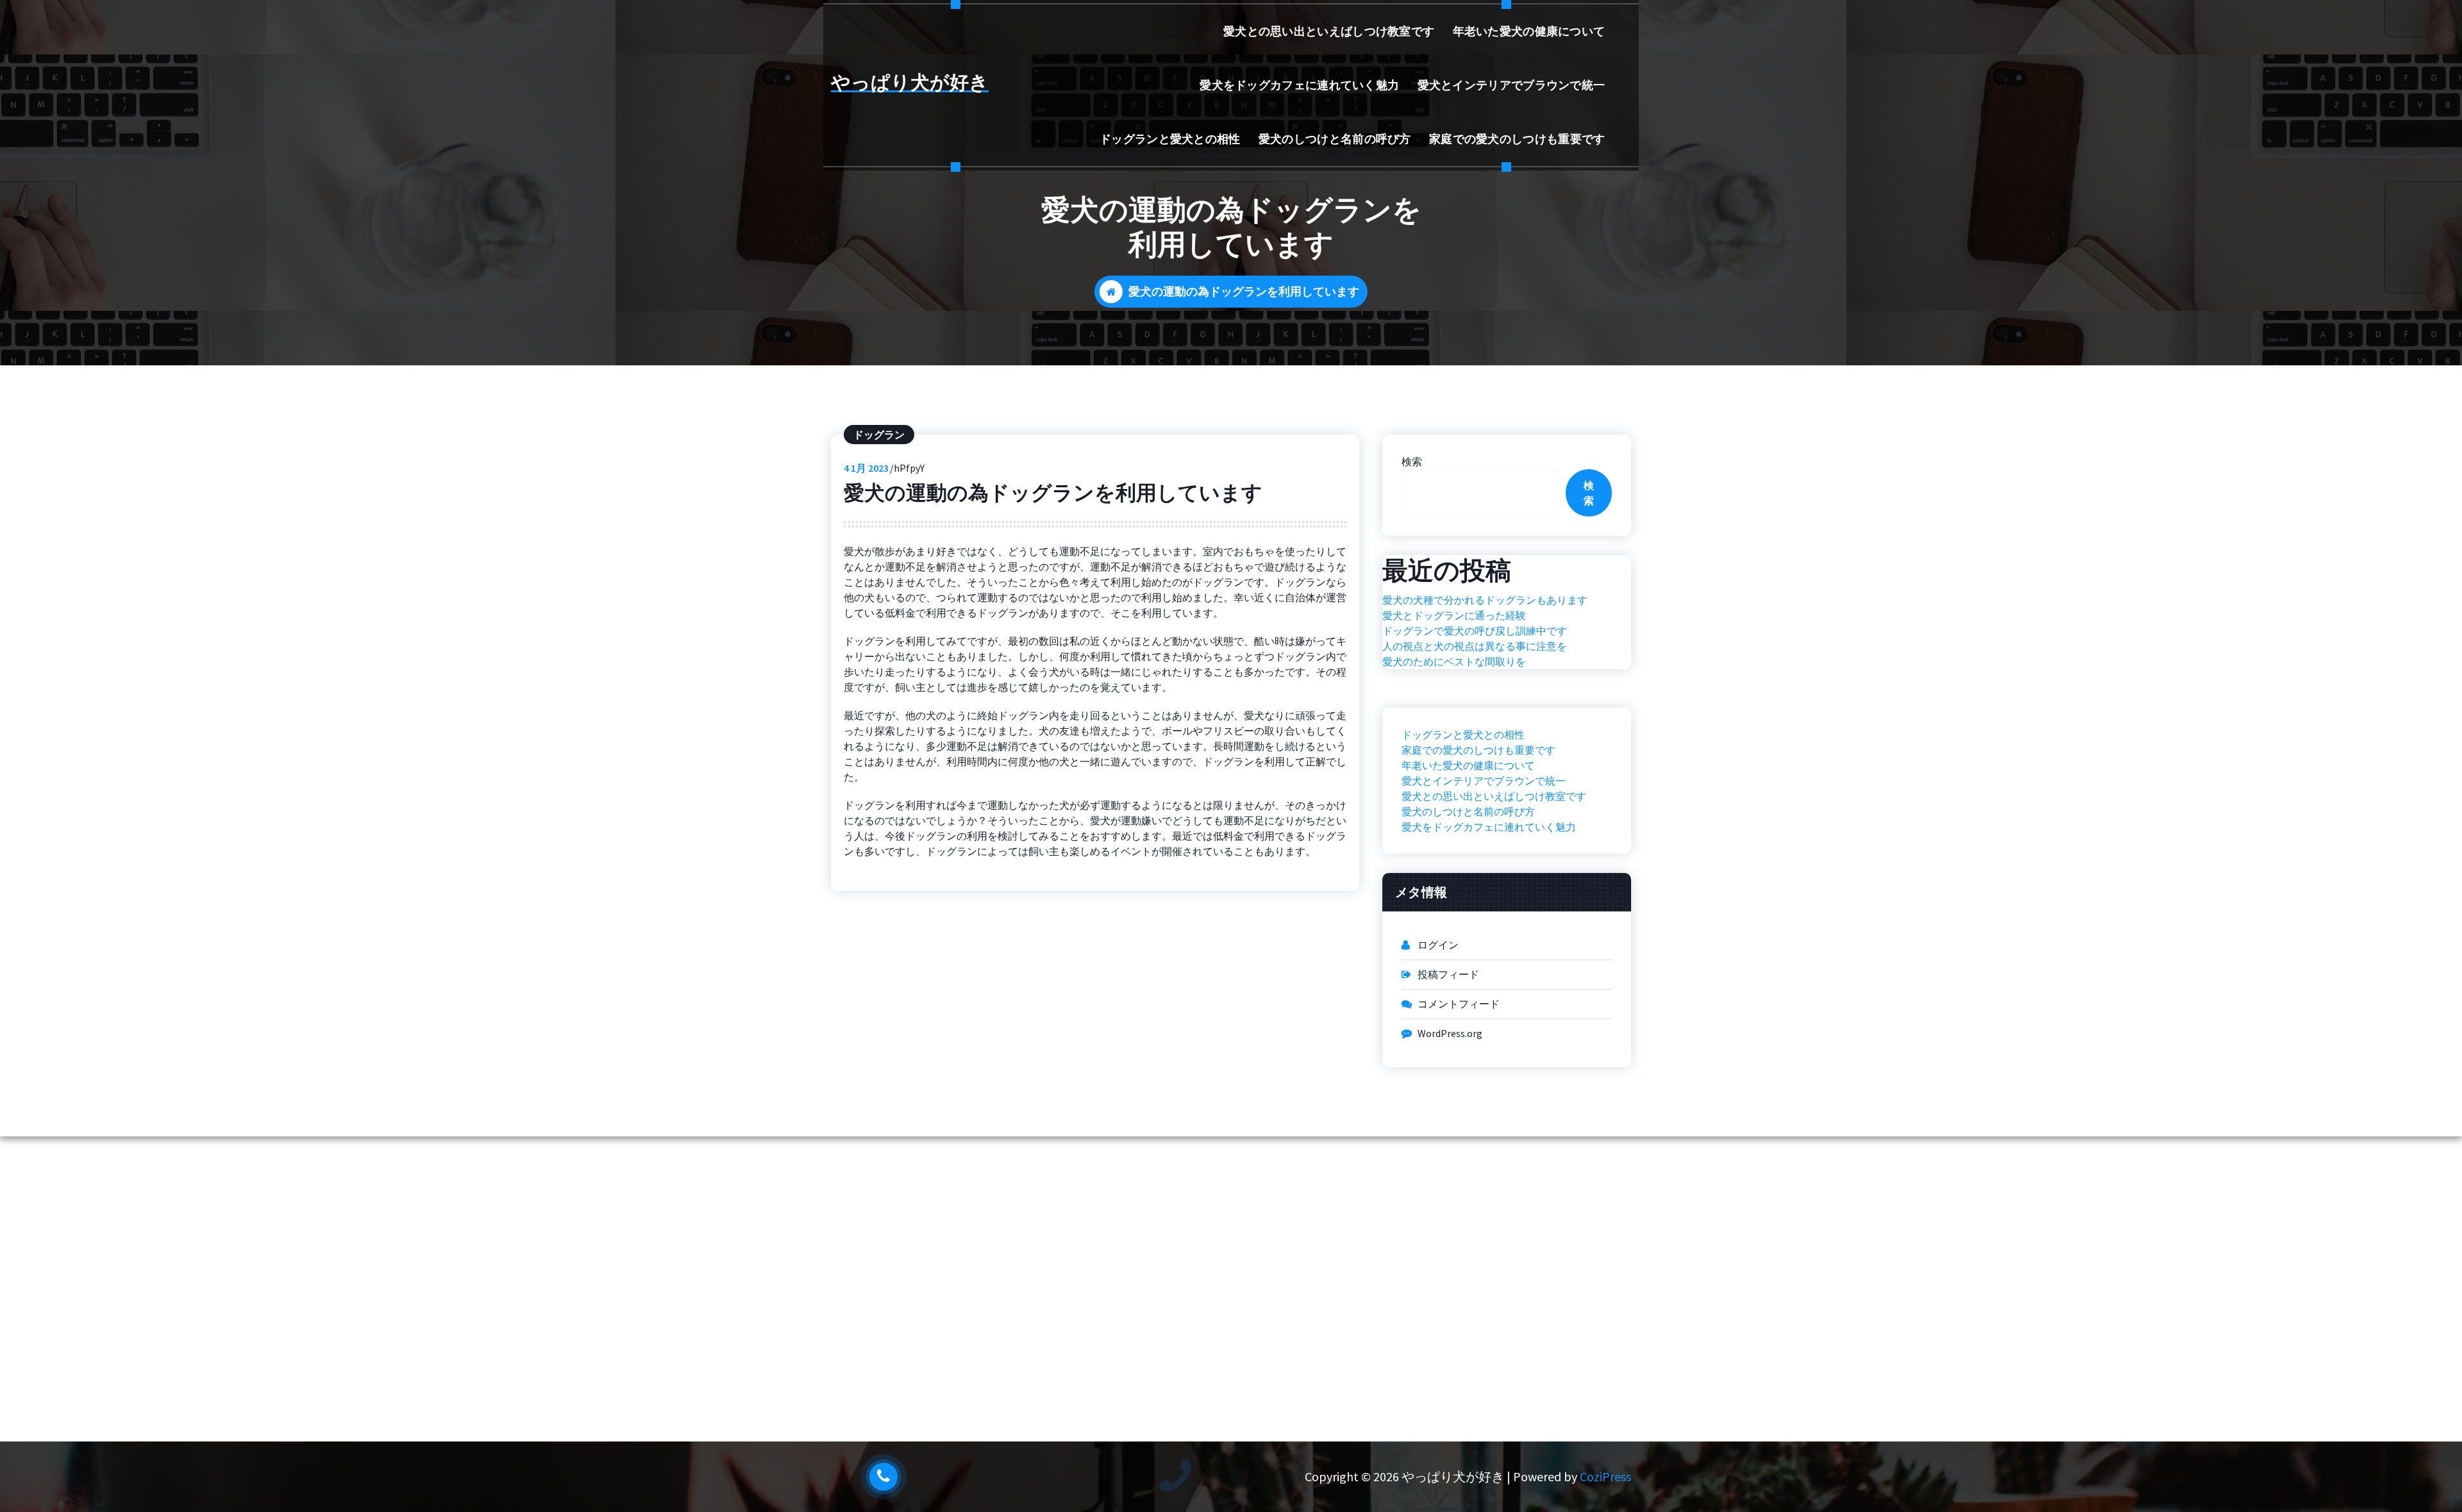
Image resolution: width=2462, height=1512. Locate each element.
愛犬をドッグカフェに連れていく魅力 (1299, 85)
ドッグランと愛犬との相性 (1170, 139)
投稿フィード (1448, 974)
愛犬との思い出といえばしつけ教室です (1329, 31)
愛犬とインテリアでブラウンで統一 (1512, 85)
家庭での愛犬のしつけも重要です (1517, 139)
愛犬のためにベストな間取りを (1454, 661)
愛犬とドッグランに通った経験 (1454, 615)
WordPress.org (1450, 1033)
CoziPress (1605, 1476)
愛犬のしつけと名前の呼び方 (1335, 139)
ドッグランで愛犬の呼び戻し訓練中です (1475, 631)
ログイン (1438, 945)
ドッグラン (879, 435)
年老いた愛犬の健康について (1529, 31)
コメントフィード (1459, 1004)
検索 (1412, 461)
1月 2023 (866, 468)
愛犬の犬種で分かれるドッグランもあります (1485, 600)
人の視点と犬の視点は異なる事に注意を (1475, 646)
